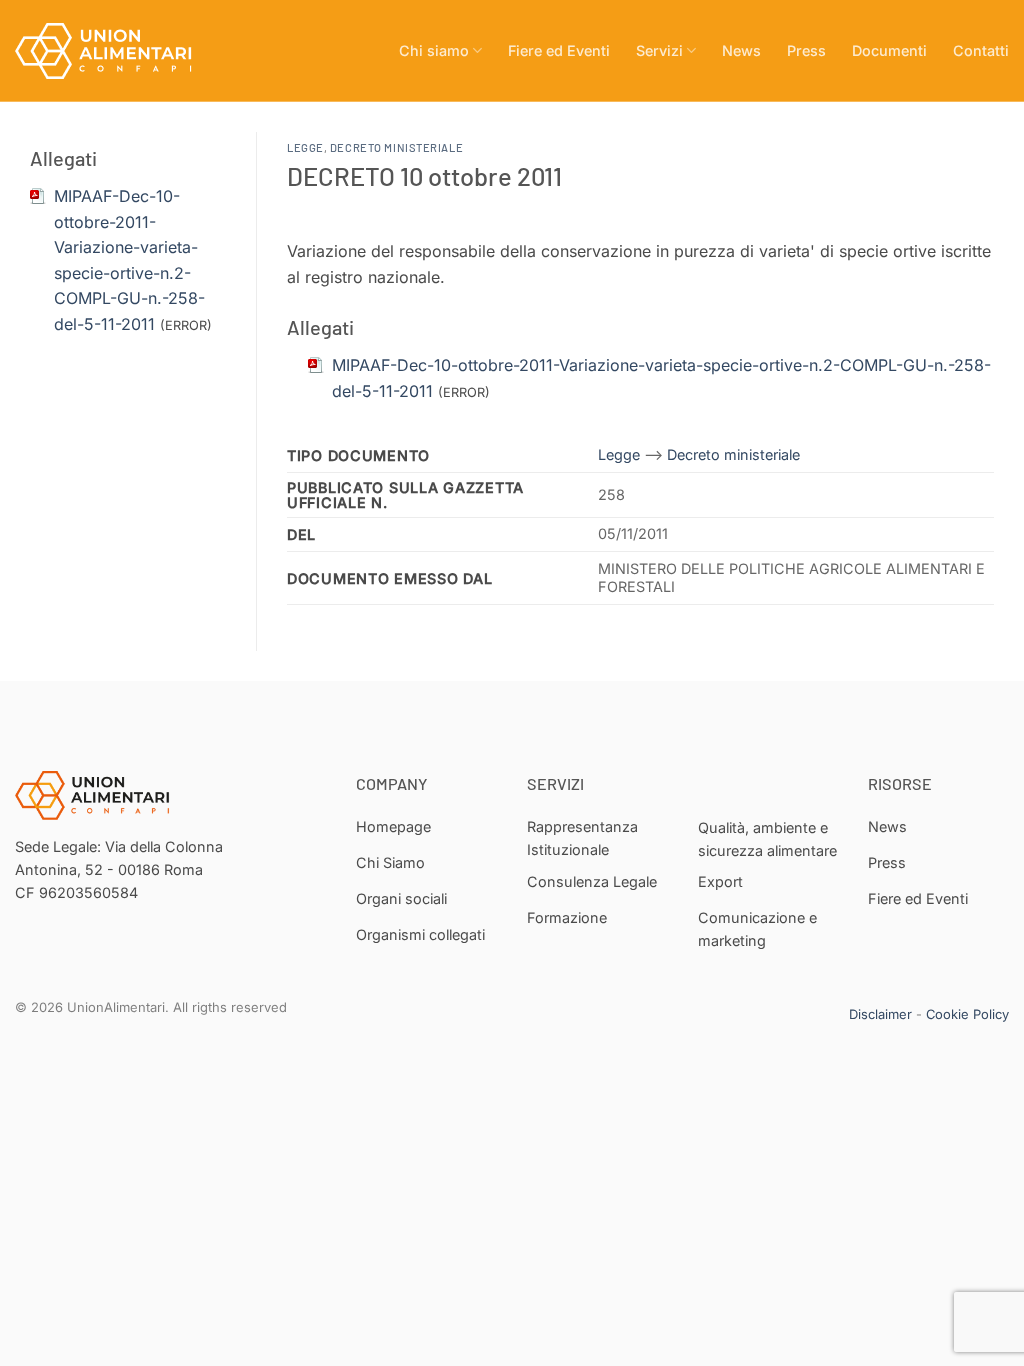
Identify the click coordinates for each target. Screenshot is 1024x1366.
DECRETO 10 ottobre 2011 (424, 175)
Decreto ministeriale (396, 147)
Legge (305, 147)
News (741, 50)
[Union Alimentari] (115, 51)
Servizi (659, 50)
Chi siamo (434, 50)
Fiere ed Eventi (559, 50)
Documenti (889, 50)
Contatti (981, 50)
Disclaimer (880, 1014)
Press (806, 50)
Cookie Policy (967, 1014)
